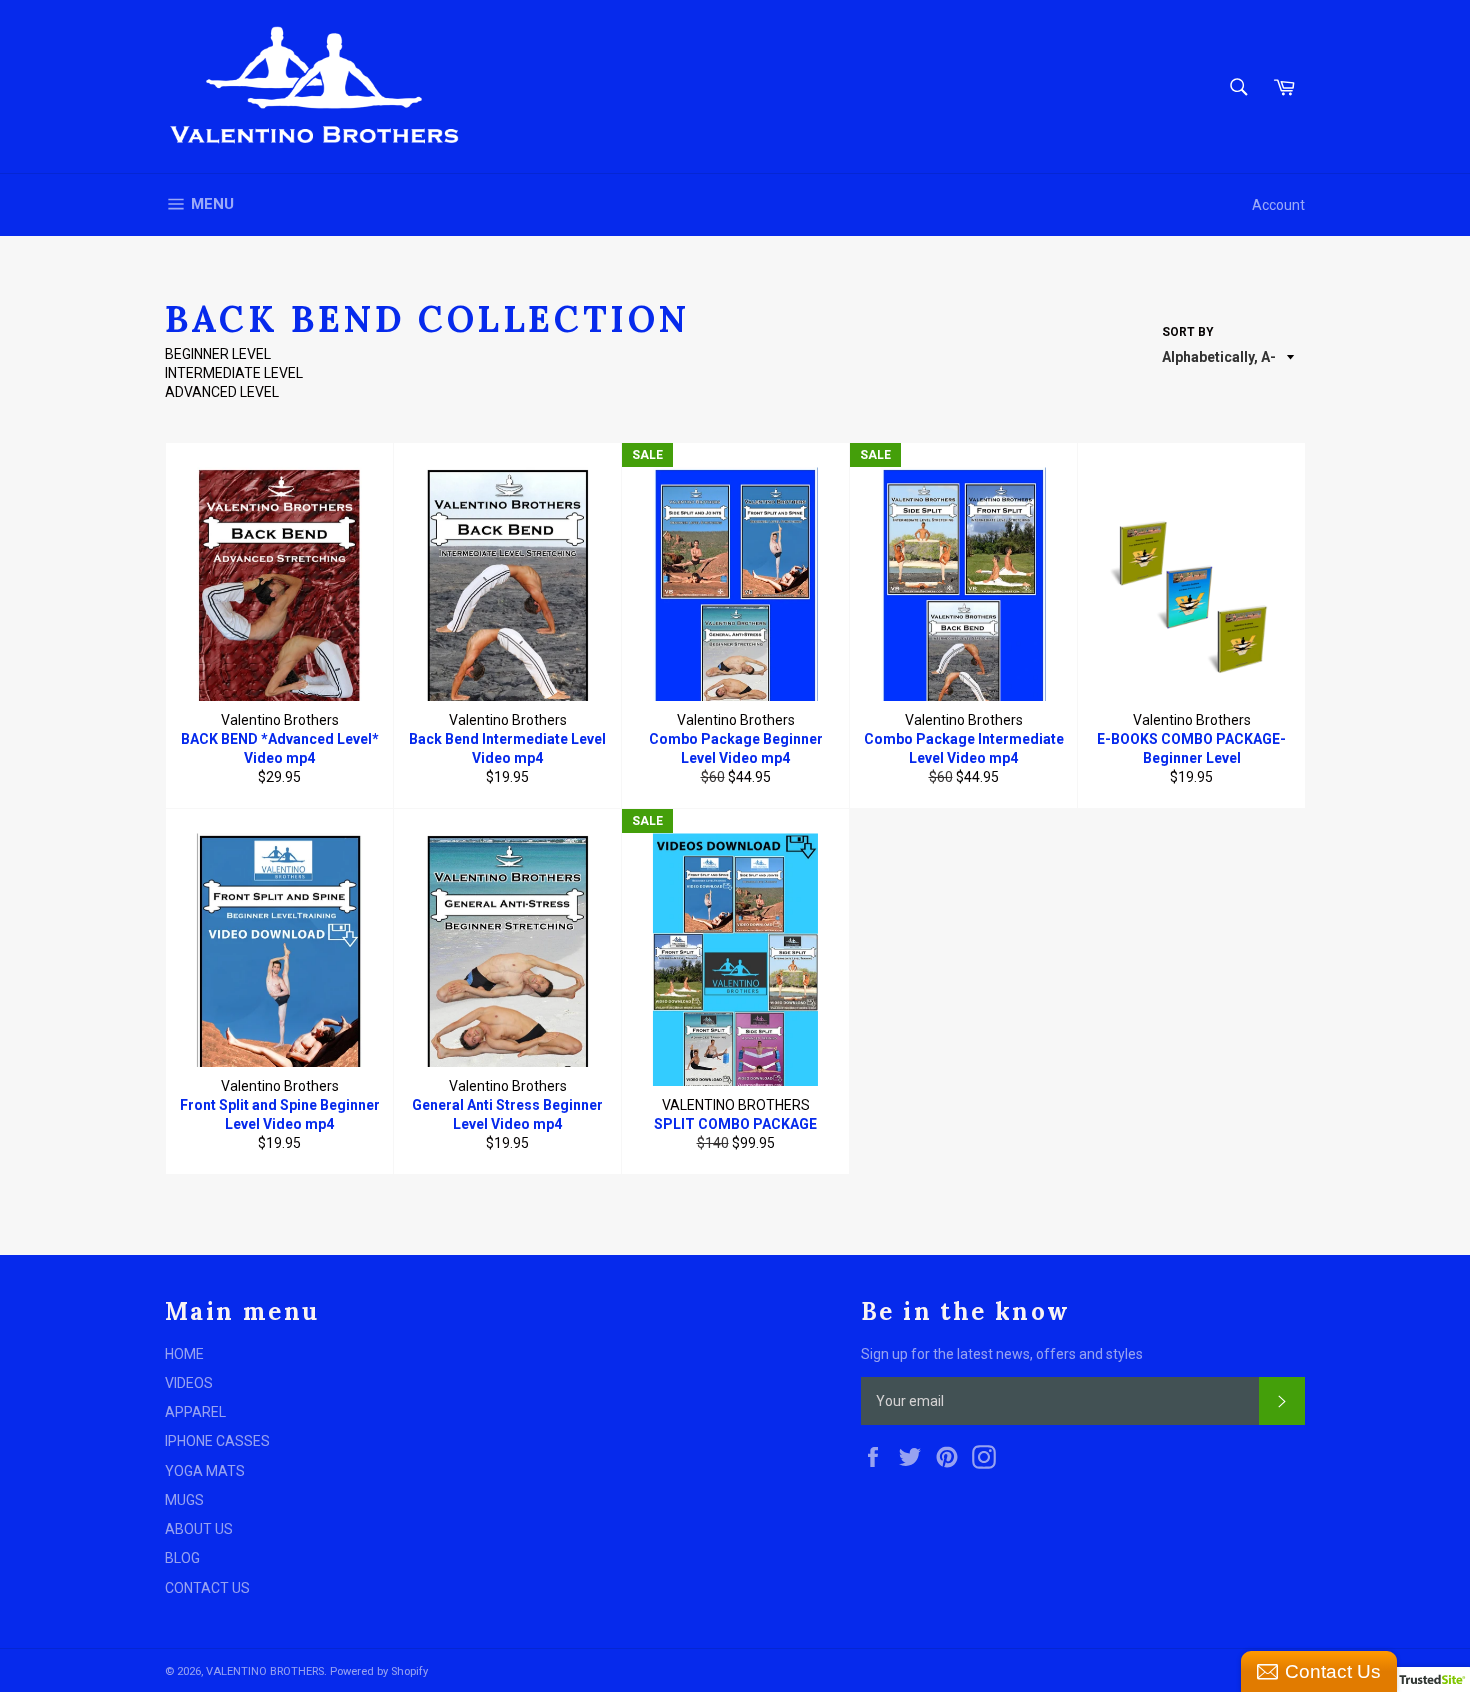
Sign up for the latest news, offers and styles (1002, 1354)
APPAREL (195, 1412)
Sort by (1188, 332)
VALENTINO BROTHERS (265, 1671)
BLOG (182, 1558)
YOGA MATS (205, 1471)
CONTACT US (207, 1588)
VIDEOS (189, 1383)
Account (1278, 205)
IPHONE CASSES (217, 1441)
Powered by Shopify (379, 1671)
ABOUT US (199, 1529)
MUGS (184, 1500)
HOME (184, 1354)
